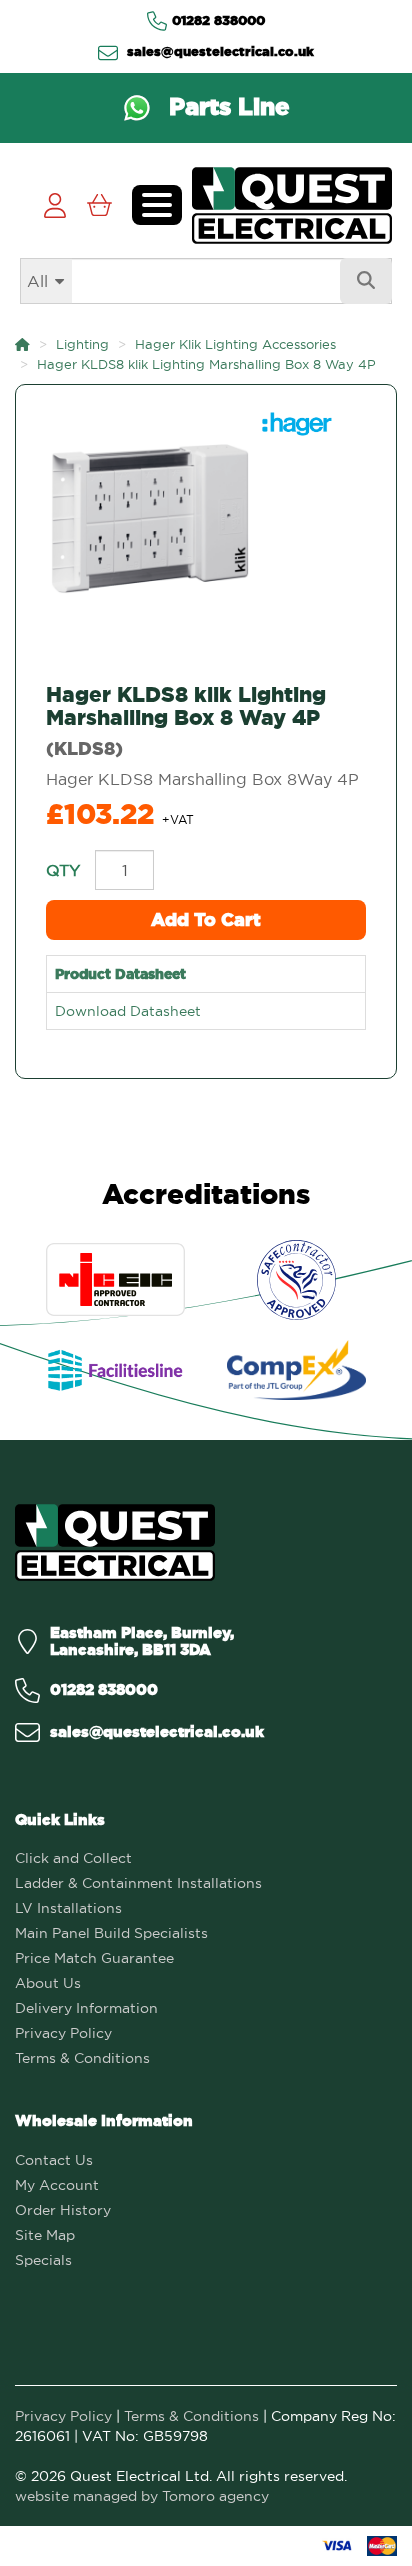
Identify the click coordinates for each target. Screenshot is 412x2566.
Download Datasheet (128, 1011)
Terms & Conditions (82, 2058)
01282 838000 (218, 20)
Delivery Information (86, 2008)
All (37, 281)
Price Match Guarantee (94, 1958)
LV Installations (68, 1908)
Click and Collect (73, 1858)
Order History (63, 2210)
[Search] (366, 281)
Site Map (45, 2235)
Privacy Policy (63, 2033)
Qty (63, 870)
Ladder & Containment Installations (138, 1883)
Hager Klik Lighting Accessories (235, 344)
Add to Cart (206, 919)
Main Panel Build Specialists (111, 1933)
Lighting (82, 344)
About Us (48, 1983)
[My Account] (54, 205)
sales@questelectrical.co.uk (218, 51)
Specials (43, 2260)
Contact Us (54, 2160)
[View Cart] (99, 205)
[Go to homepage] (292, 205)
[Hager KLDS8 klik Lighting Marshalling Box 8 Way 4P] (206, 519)
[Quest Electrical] (115, 1542)
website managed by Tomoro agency (142, 2496)
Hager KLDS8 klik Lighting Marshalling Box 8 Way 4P (206, 364)
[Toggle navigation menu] (157, 205)
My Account (57, 2185)
